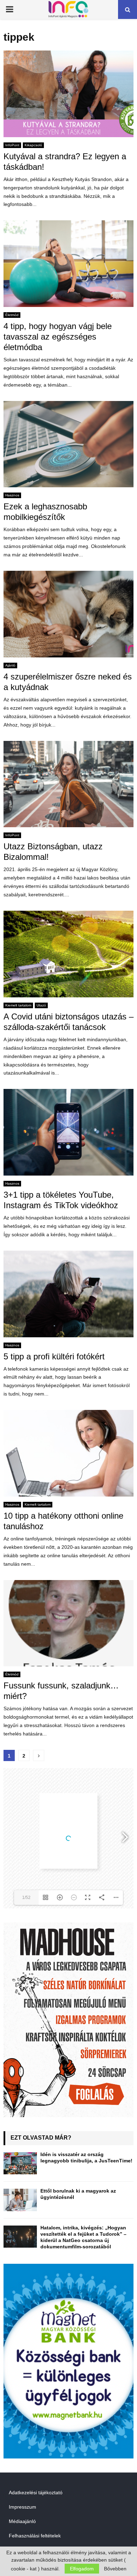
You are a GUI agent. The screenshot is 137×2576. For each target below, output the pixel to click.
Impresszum (22, 2507)
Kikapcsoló (33, 145)
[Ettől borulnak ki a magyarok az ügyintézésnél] (20, 2200)
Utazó (41, 1005)
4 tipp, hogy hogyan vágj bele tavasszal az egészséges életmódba (58, 337)
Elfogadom (82, 2569)
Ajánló (10, 665)
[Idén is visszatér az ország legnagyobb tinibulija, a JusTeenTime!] (20, 2163)
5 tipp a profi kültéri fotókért (54, 1356)
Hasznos (12, 495)
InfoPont (12, 145)
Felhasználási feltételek (35, 2536)
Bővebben (115, 2569)
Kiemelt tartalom (18, 1005)
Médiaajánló (22, 2521)
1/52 (26, 1898)
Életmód (12, 315)
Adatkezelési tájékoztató (36, 2493)
